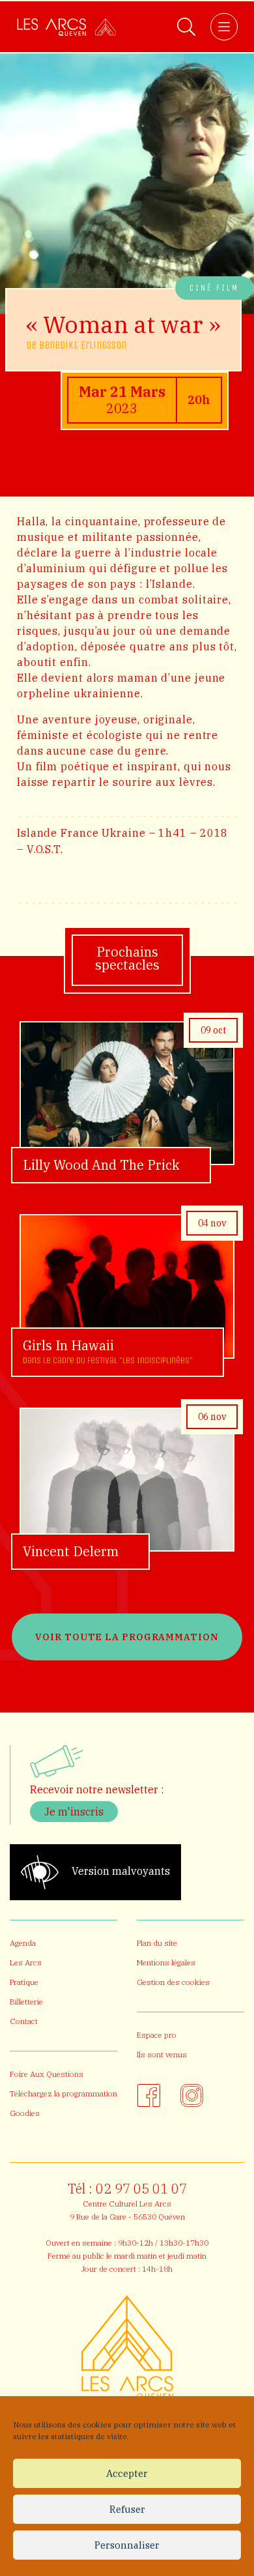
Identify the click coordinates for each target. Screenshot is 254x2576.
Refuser (127, 2509)
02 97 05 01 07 (141, 2189)
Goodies (25, 2113)
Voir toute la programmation (127, 1637)
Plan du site (157, 1943)
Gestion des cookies (173, 1982)
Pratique (24, 1982)
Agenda (23, 1943)
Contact (24, 2021)
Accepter (127, 2473)
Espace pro (157, 2035)
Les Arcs (26, 1962)
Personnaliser (127, 2545)
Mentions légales (166, 1962)
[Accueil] (66, 27)
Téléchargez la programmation (63, 2093)
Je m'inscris (74, 1812)
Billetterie (26, 2002)
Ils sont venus (162, 2054)
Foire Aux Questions (47, 2074)
